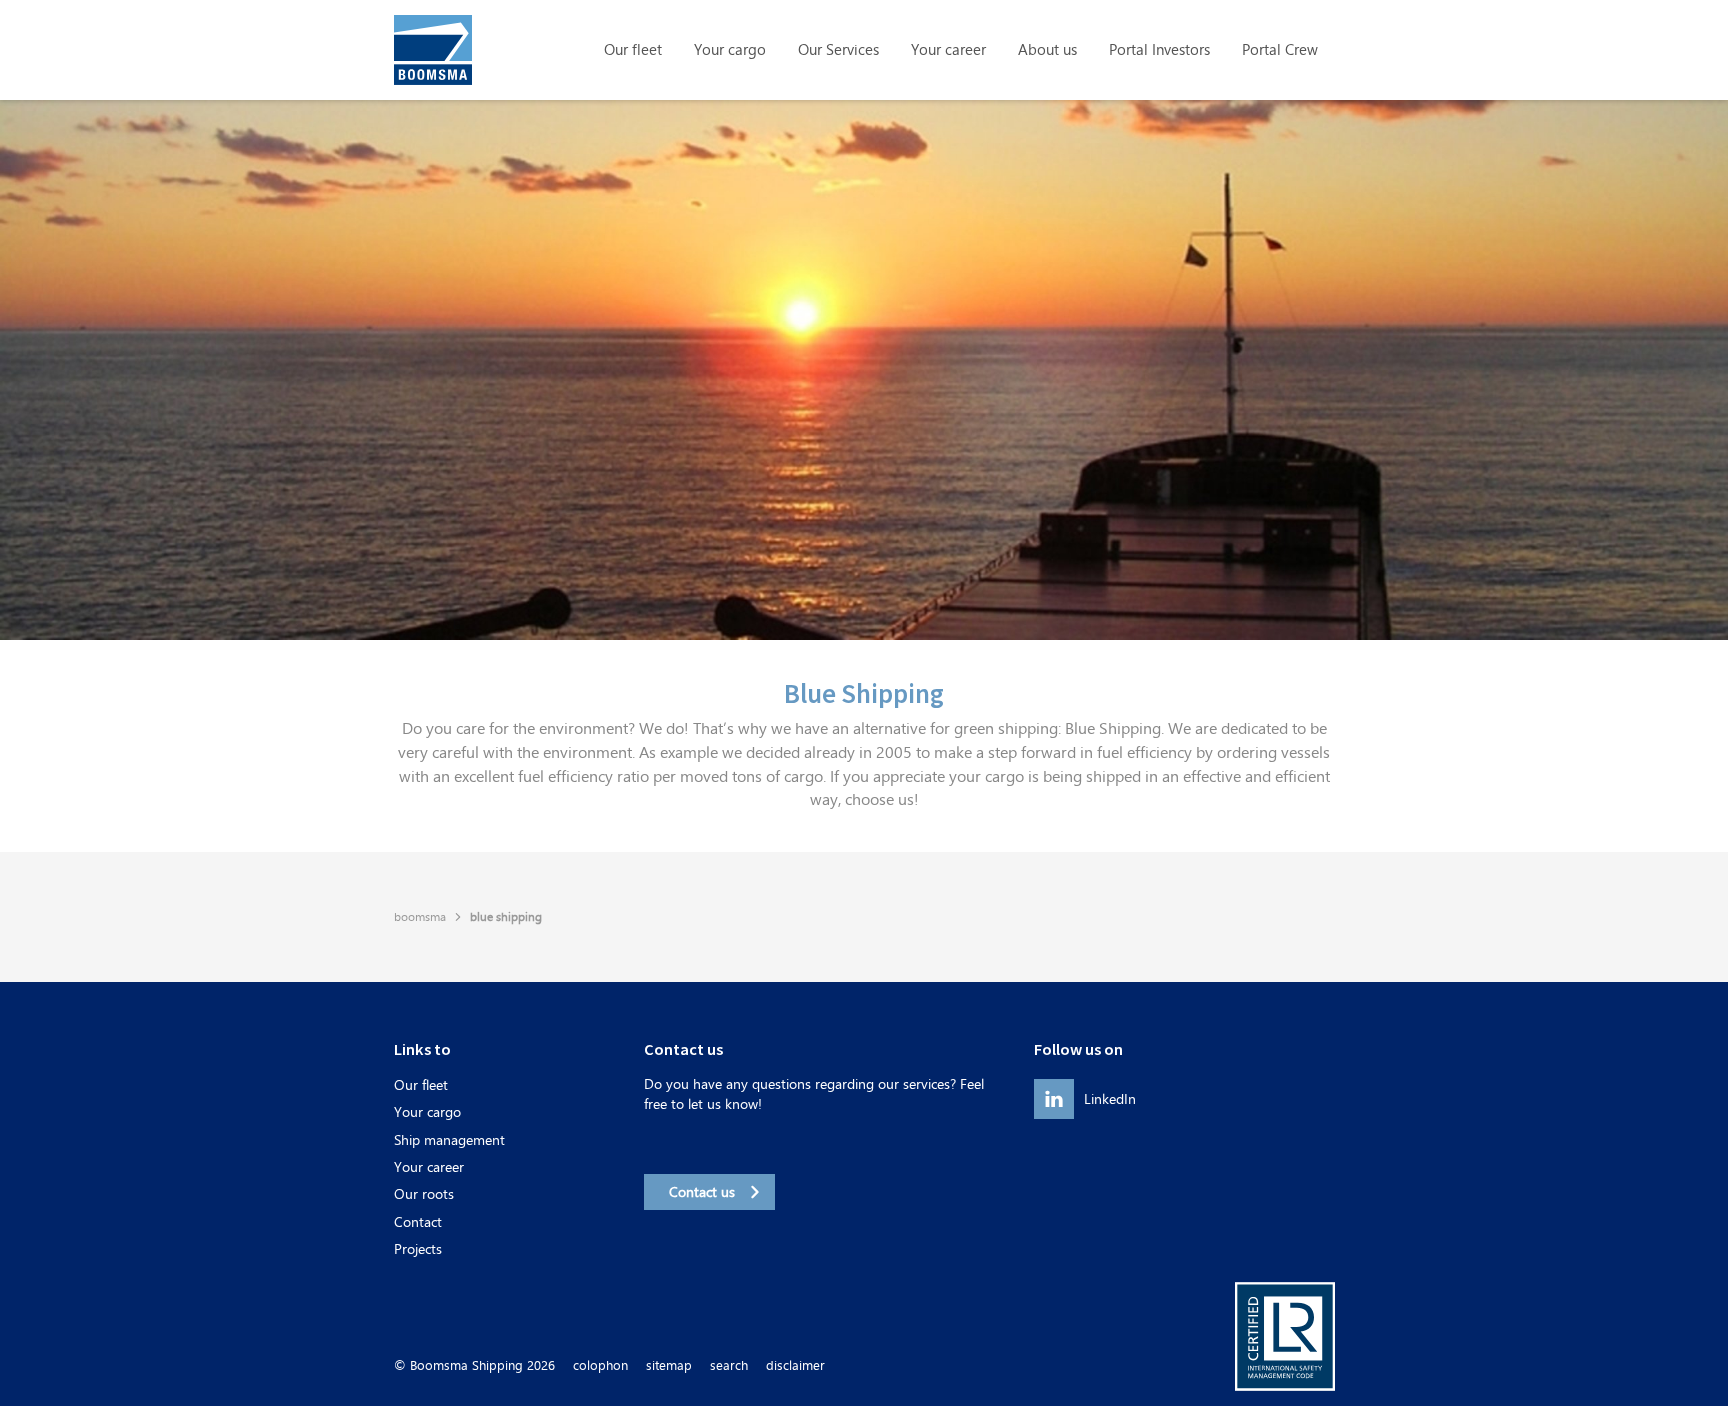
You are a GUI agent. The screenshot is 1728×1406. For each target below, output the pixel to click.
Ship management (449, 1139)
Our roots (424, 1193)
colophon (600, 1365)
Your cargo (730, 49)
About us (1047, 49)
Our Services (838, 49)
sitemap (669, 1365)
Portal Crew (1280, 49)
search (729, 1365)
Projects (418, 1248)
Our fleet (633, 49)
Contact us (702, 1191)
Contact (418, 1221)
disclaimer (795, 1365)
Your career (948, 49)
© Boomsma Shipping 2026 (474, 1365)
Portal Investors (1159, 49)
